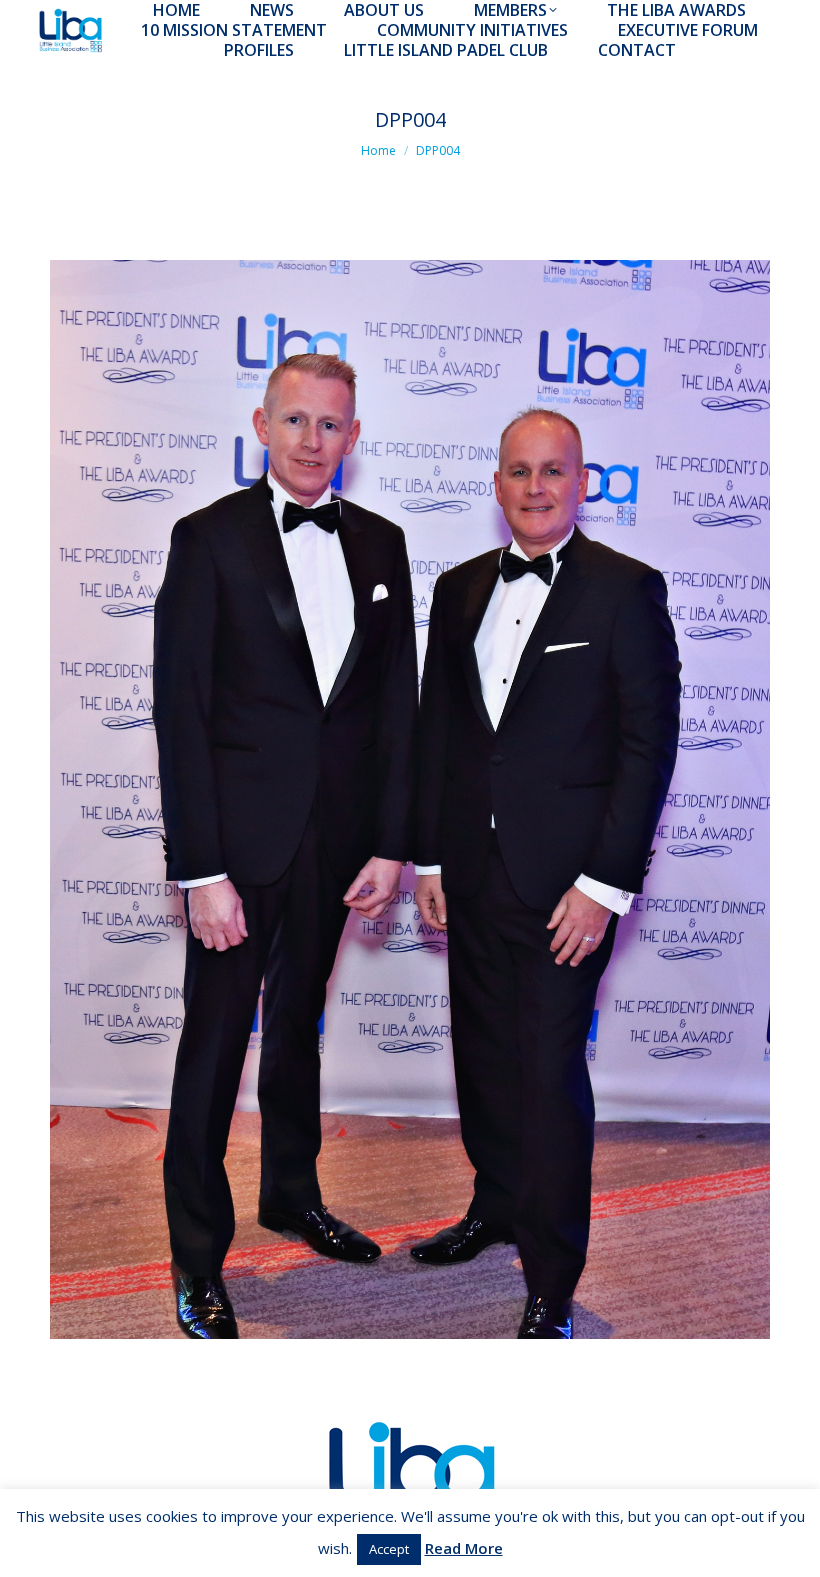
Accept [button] (389, 1549)
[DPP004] (410, 799)
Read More (464, 1548)
